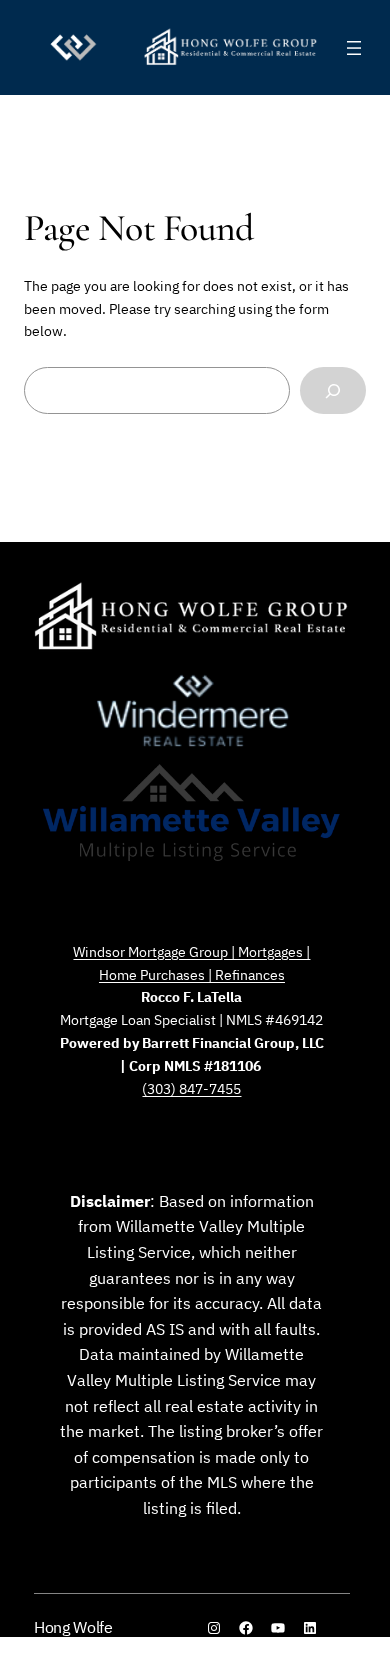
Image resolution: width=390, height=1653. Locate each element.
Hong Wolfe (73, 1627)
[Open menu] (354, 48)
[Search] (333, 390)
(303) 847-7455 (191, 1088)
